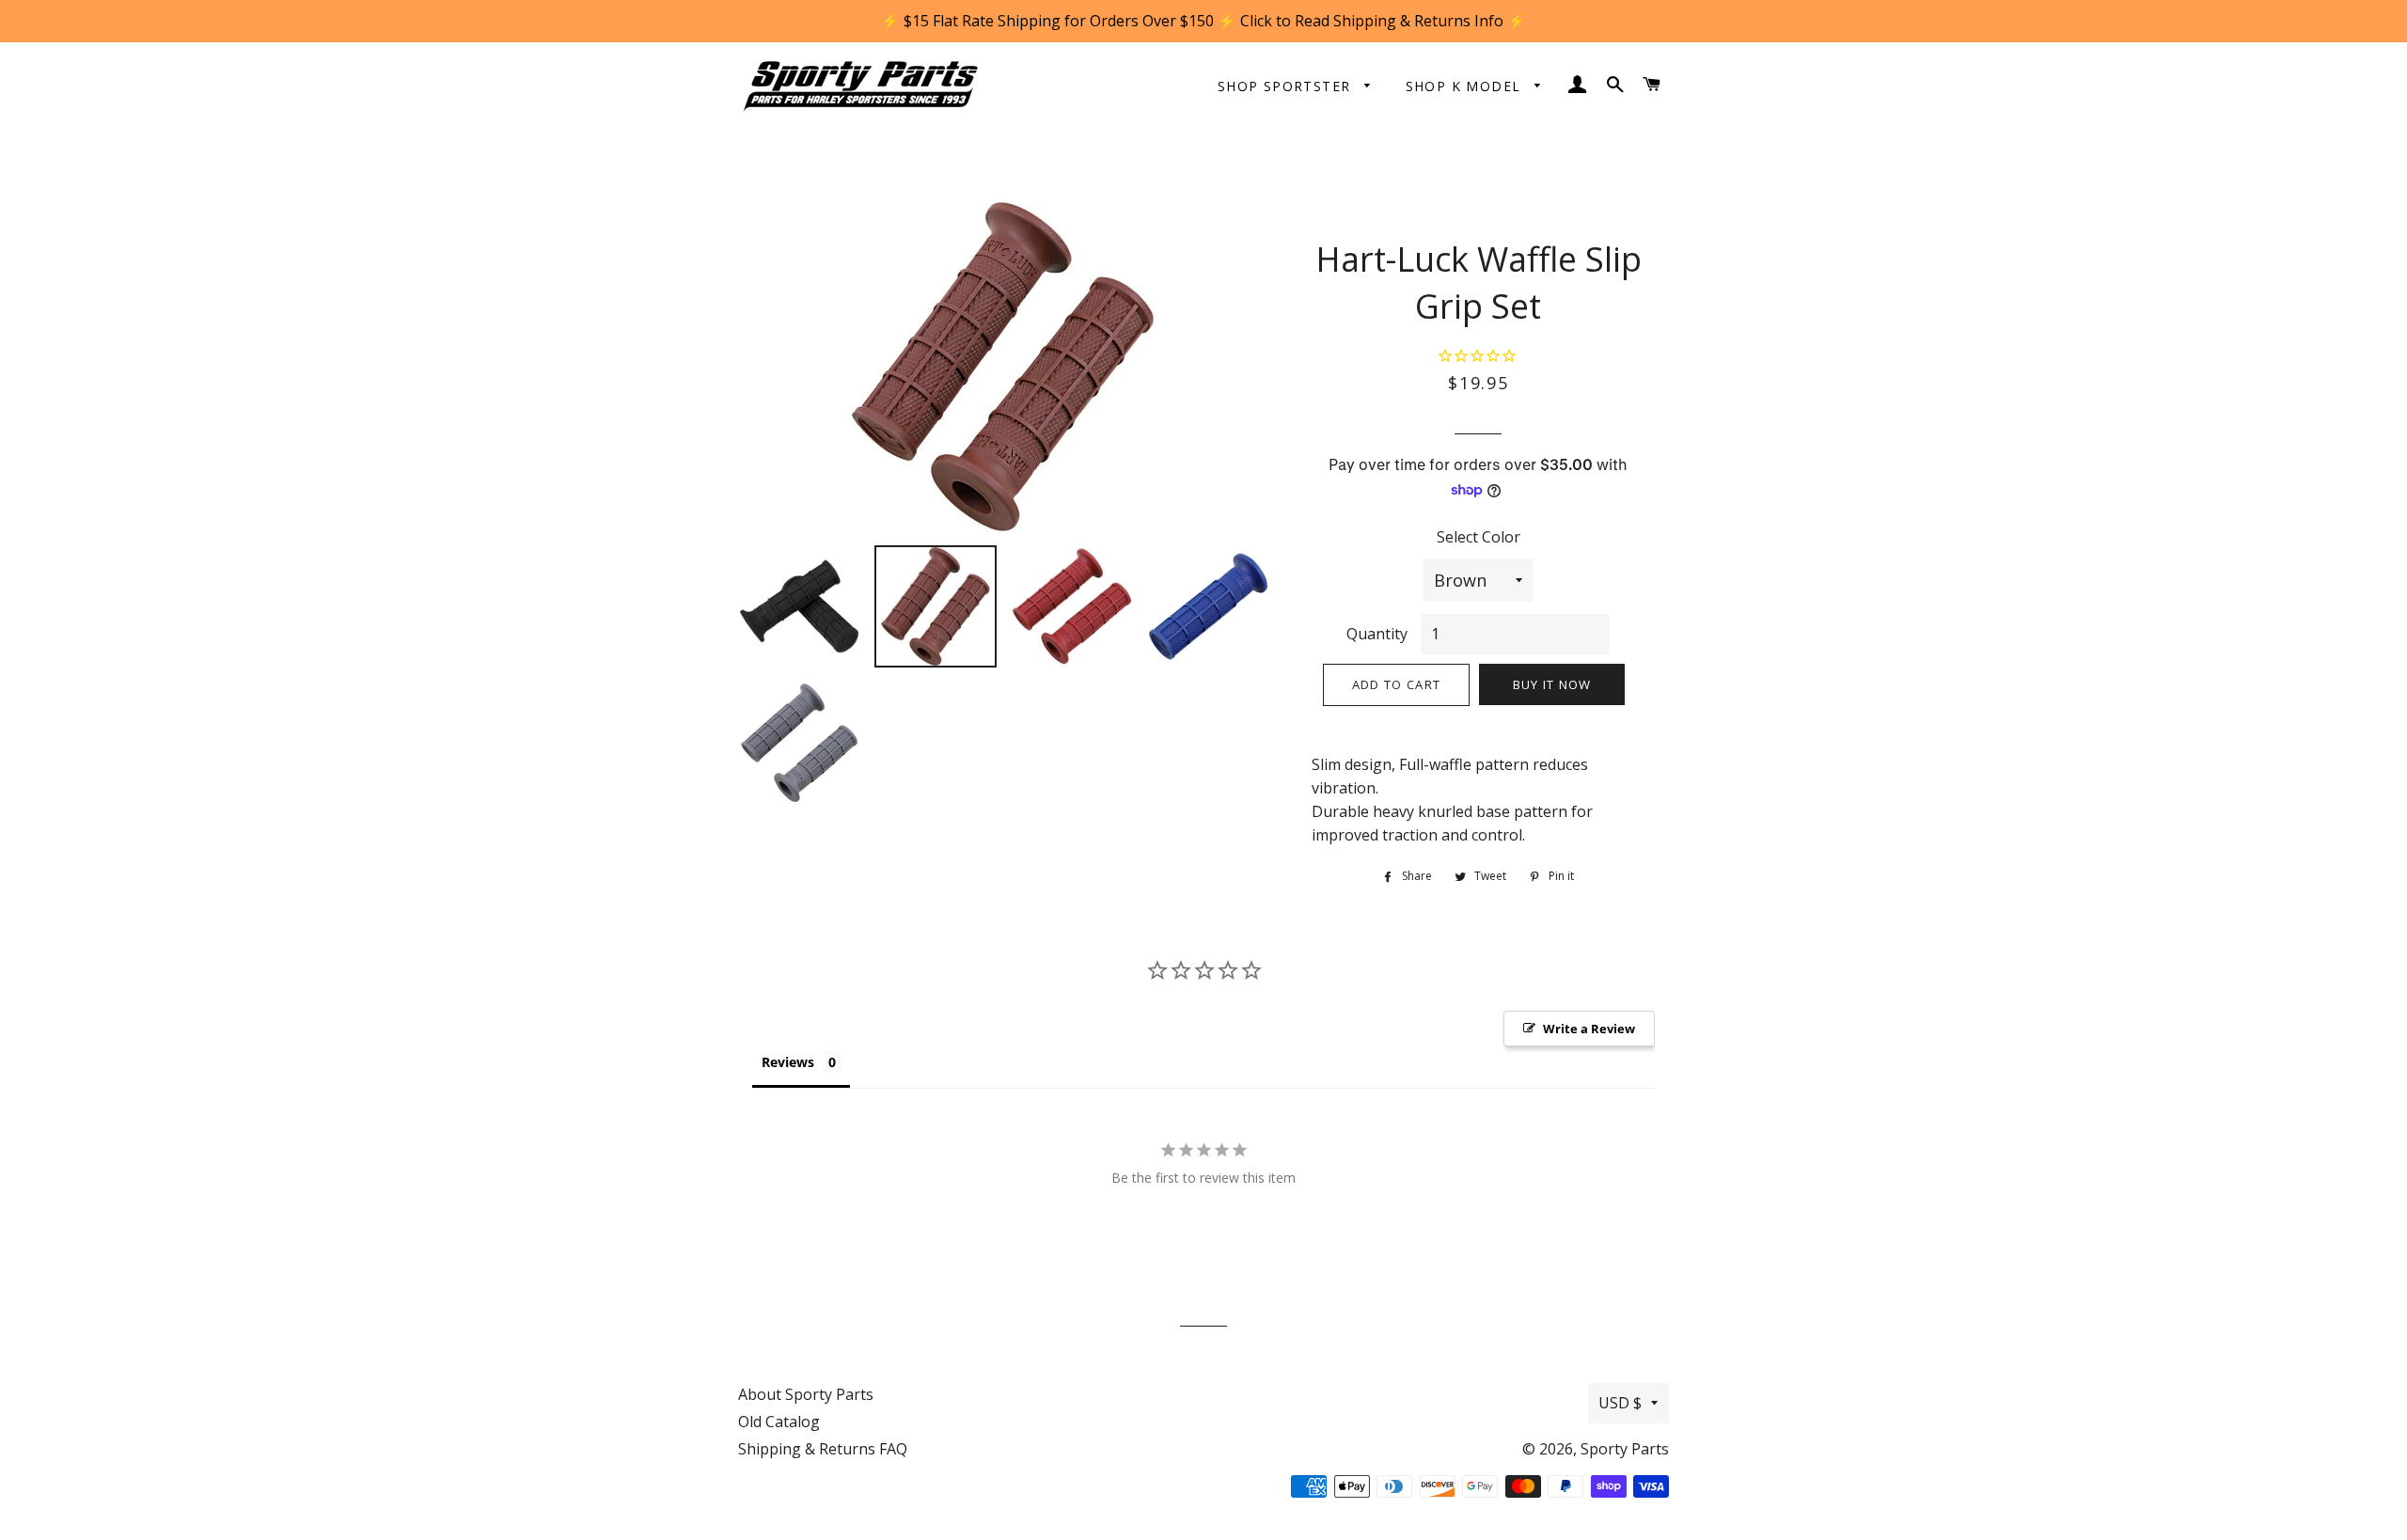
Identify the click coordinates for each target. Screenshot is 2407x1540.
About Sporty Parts (806, 1394)
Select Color (1479, 537)
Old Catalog (779, 1422)
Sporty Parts (1625, 1449)
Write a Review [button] (1589, 1029)
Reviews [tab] (788, 1062)
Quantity (1377, 634)
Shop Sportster (1287, 86)
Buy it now (1552, 684)
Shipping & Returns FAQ (823, 1449)
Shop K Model (1466, 86)
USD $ (1620, 1403)
